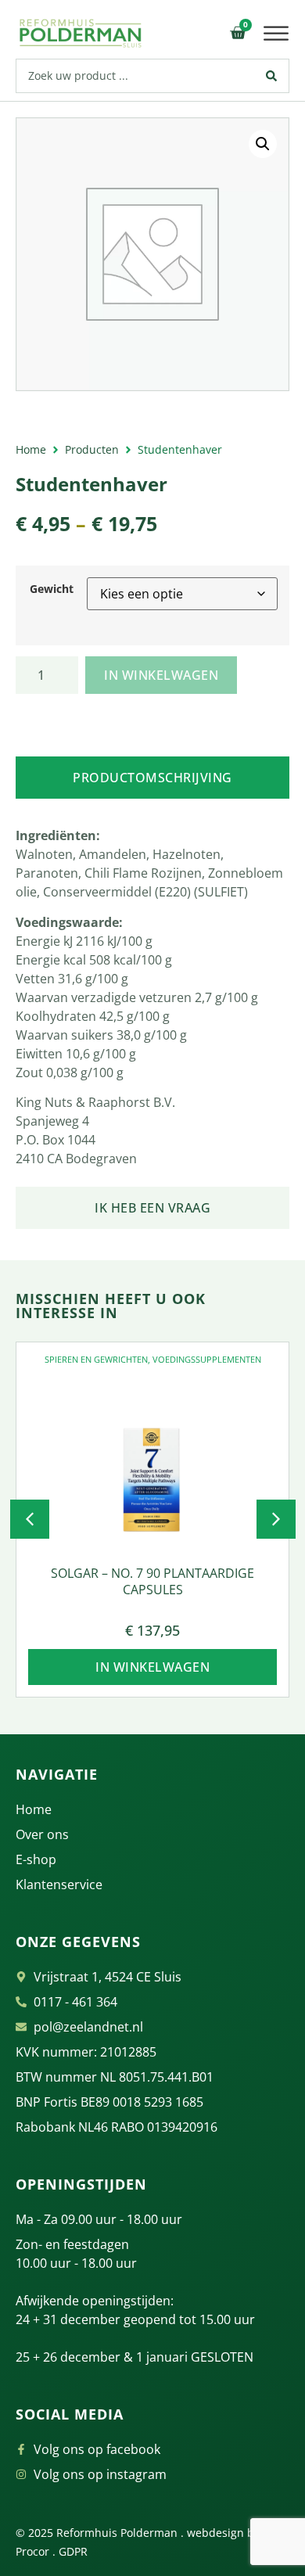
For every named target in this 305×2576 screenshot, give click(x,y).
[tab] (152, 778)
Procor (32, 2551)
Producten (92, 449)
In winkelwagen (161, 675)
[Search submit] (272, 76)
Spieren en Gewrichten (96, 1359)
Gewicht (52, 589)
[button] (276, 34)
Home (31, 449)
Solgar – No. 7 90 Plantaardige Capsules (152, 1581)
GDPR (73, 2551)
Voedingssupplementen (207, 1359)
